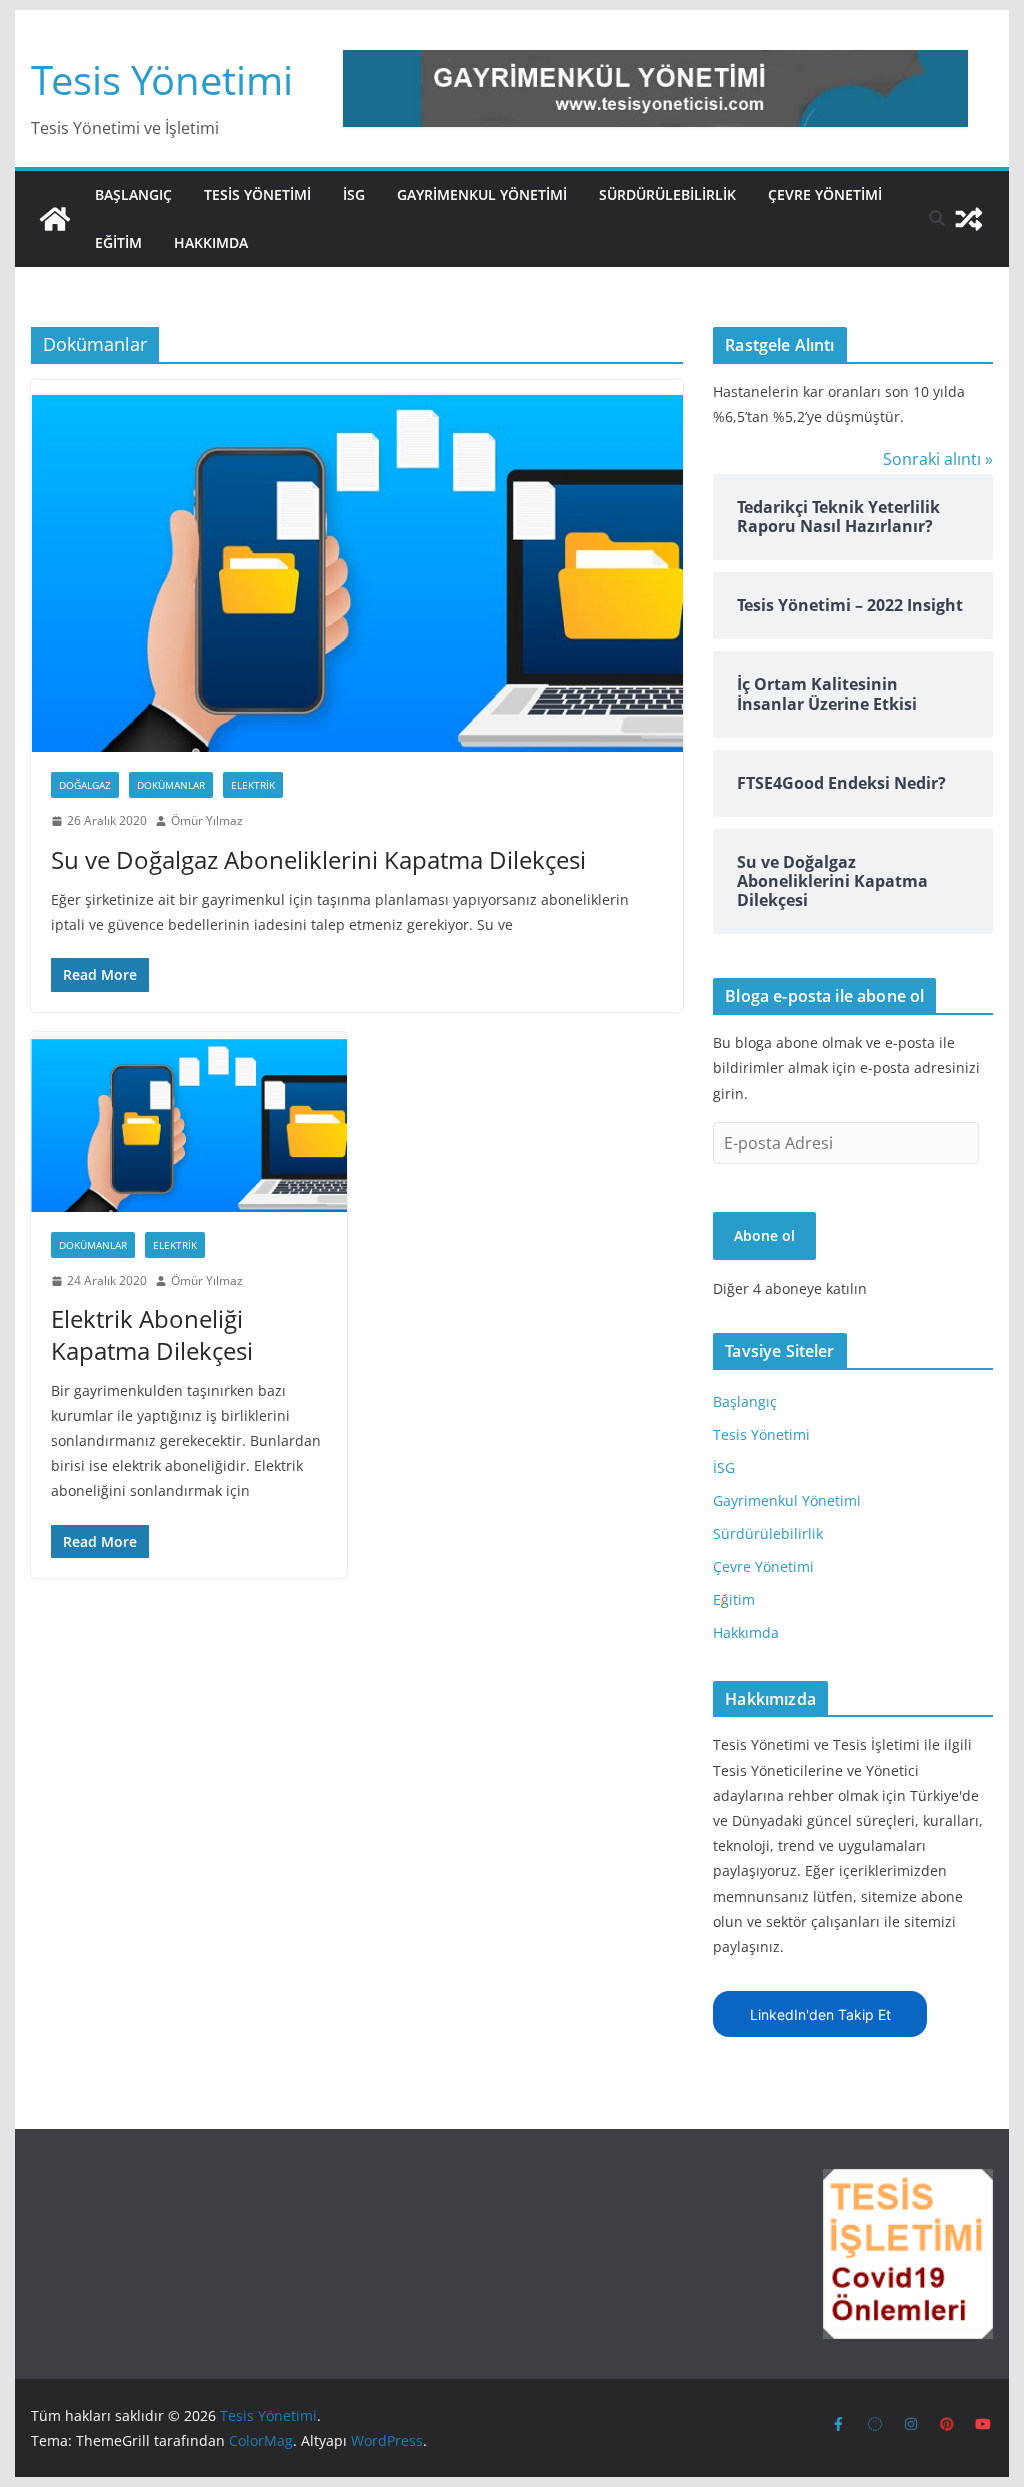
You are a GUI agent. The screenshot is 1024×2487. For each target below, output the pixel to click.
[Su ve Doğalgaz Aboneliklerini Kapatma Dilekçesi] (357, 566)
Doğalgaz (85, 785)
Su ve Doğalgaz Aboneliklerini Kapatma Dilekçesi (318, 859)
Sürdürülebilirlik (667, 194)
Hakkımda (211, 242)
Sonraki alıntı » (938, 459)
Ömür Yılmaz (207, 820)
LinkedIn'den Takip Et (820, 2014)
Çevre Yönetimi (825, 194)
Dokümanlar (171, 785)
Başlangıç (133, 194)
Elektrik (253, 785)
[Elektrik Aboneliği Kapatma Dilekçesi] (189, 1122)
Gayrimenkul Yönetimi (482, 194)
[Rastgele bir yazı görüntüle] (969, 219)
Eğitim (118, 242)
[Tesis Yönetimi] (55, 219)
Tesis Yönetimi (162, 79)
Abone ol (764, 1235)
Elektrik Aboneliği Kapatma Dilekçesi (152, 1334)
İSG (354, 194)
